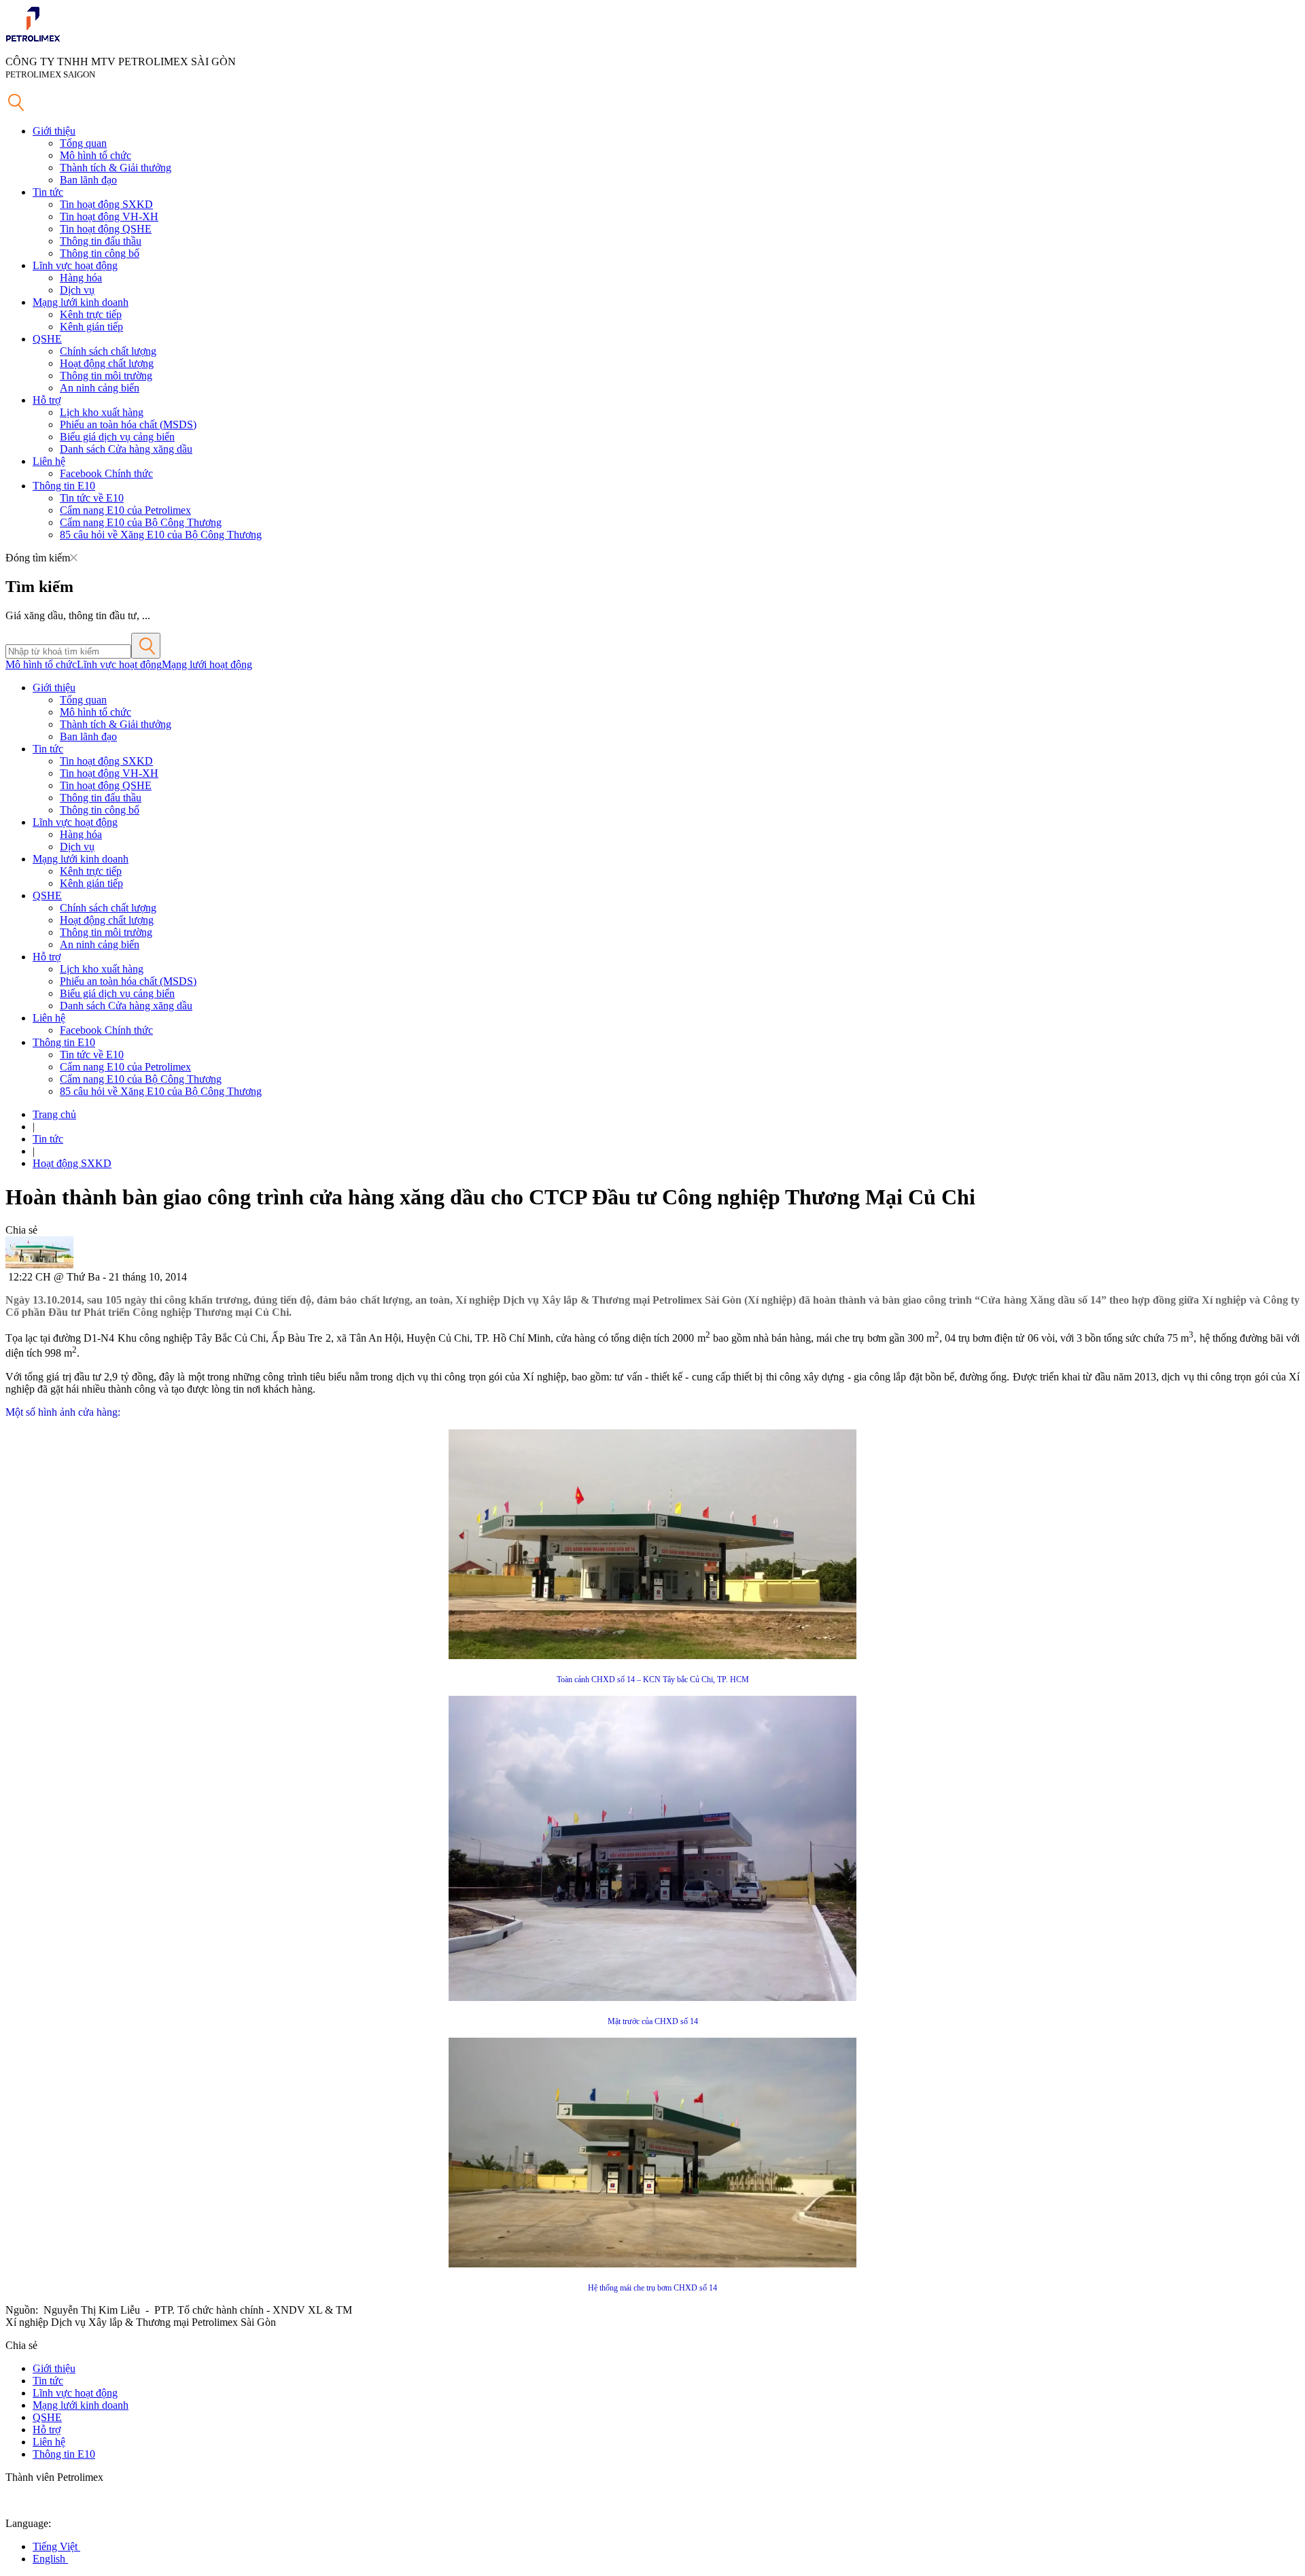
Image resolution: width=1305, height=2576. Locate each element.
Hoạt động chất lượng (107, 363)
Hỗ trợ (47, 400)
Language (27, 2523)
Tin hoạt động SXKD (106, 204)
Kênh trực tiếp (91, 314)
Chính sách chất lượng (108, 351)
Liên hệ (49, 461)
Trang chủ (54, 1114)
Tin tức (48, 192)
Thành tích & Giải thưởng (116, 168)
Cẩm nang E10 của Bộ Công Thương (141, 522)
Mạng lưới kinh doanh (81, 302)
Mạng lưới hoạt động (207, 664)
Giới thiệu (54, 131)
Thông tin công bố (100, 253)
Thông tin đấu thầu (101, 241)
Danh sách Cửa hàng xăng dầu (126, 449)
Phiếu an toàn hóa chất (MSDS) (128, 424)
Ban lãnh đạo (88, 180)
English (50, 2559)
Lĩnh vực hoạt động (75, 265)
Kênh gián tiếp (91, 327)
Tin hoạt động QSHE (106, 229)
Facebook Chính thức (106, 473)
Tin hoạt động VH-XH (109, 216)
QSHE (47, 339)
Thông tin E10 (64, 486)
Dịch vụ (77, 290)
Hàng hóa (81, 278)
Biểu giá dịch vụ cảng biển (117, 437)
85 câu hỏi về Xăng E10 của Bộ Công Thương (161, 535)
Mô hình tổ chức (95, 155)
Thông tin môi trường (106, 376)
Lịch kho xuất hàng (102, 412)
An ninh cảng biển (100, 388)
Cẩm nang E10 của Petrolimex (125, 510)
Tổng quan (83, 143)
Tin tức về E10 (92, 498)
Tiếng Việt (56, 2546)
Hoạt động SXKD (72, 1163)
